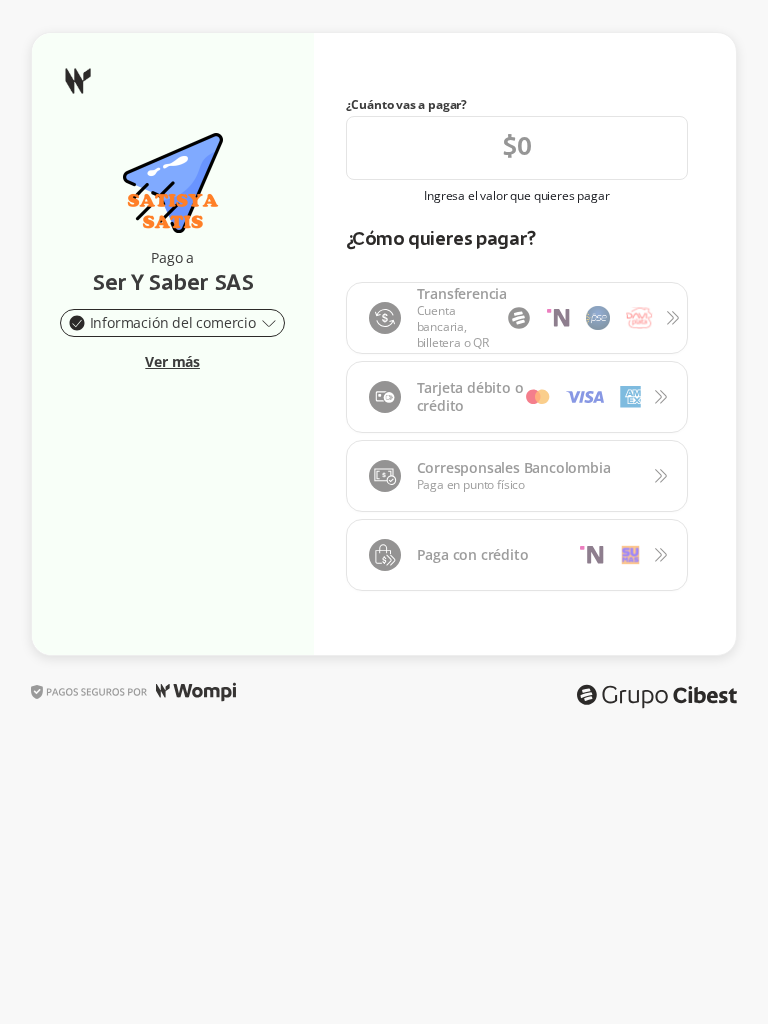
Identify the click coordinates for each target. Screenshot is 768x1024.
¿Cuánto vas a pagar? (407, 105)
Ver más (172, 362)
